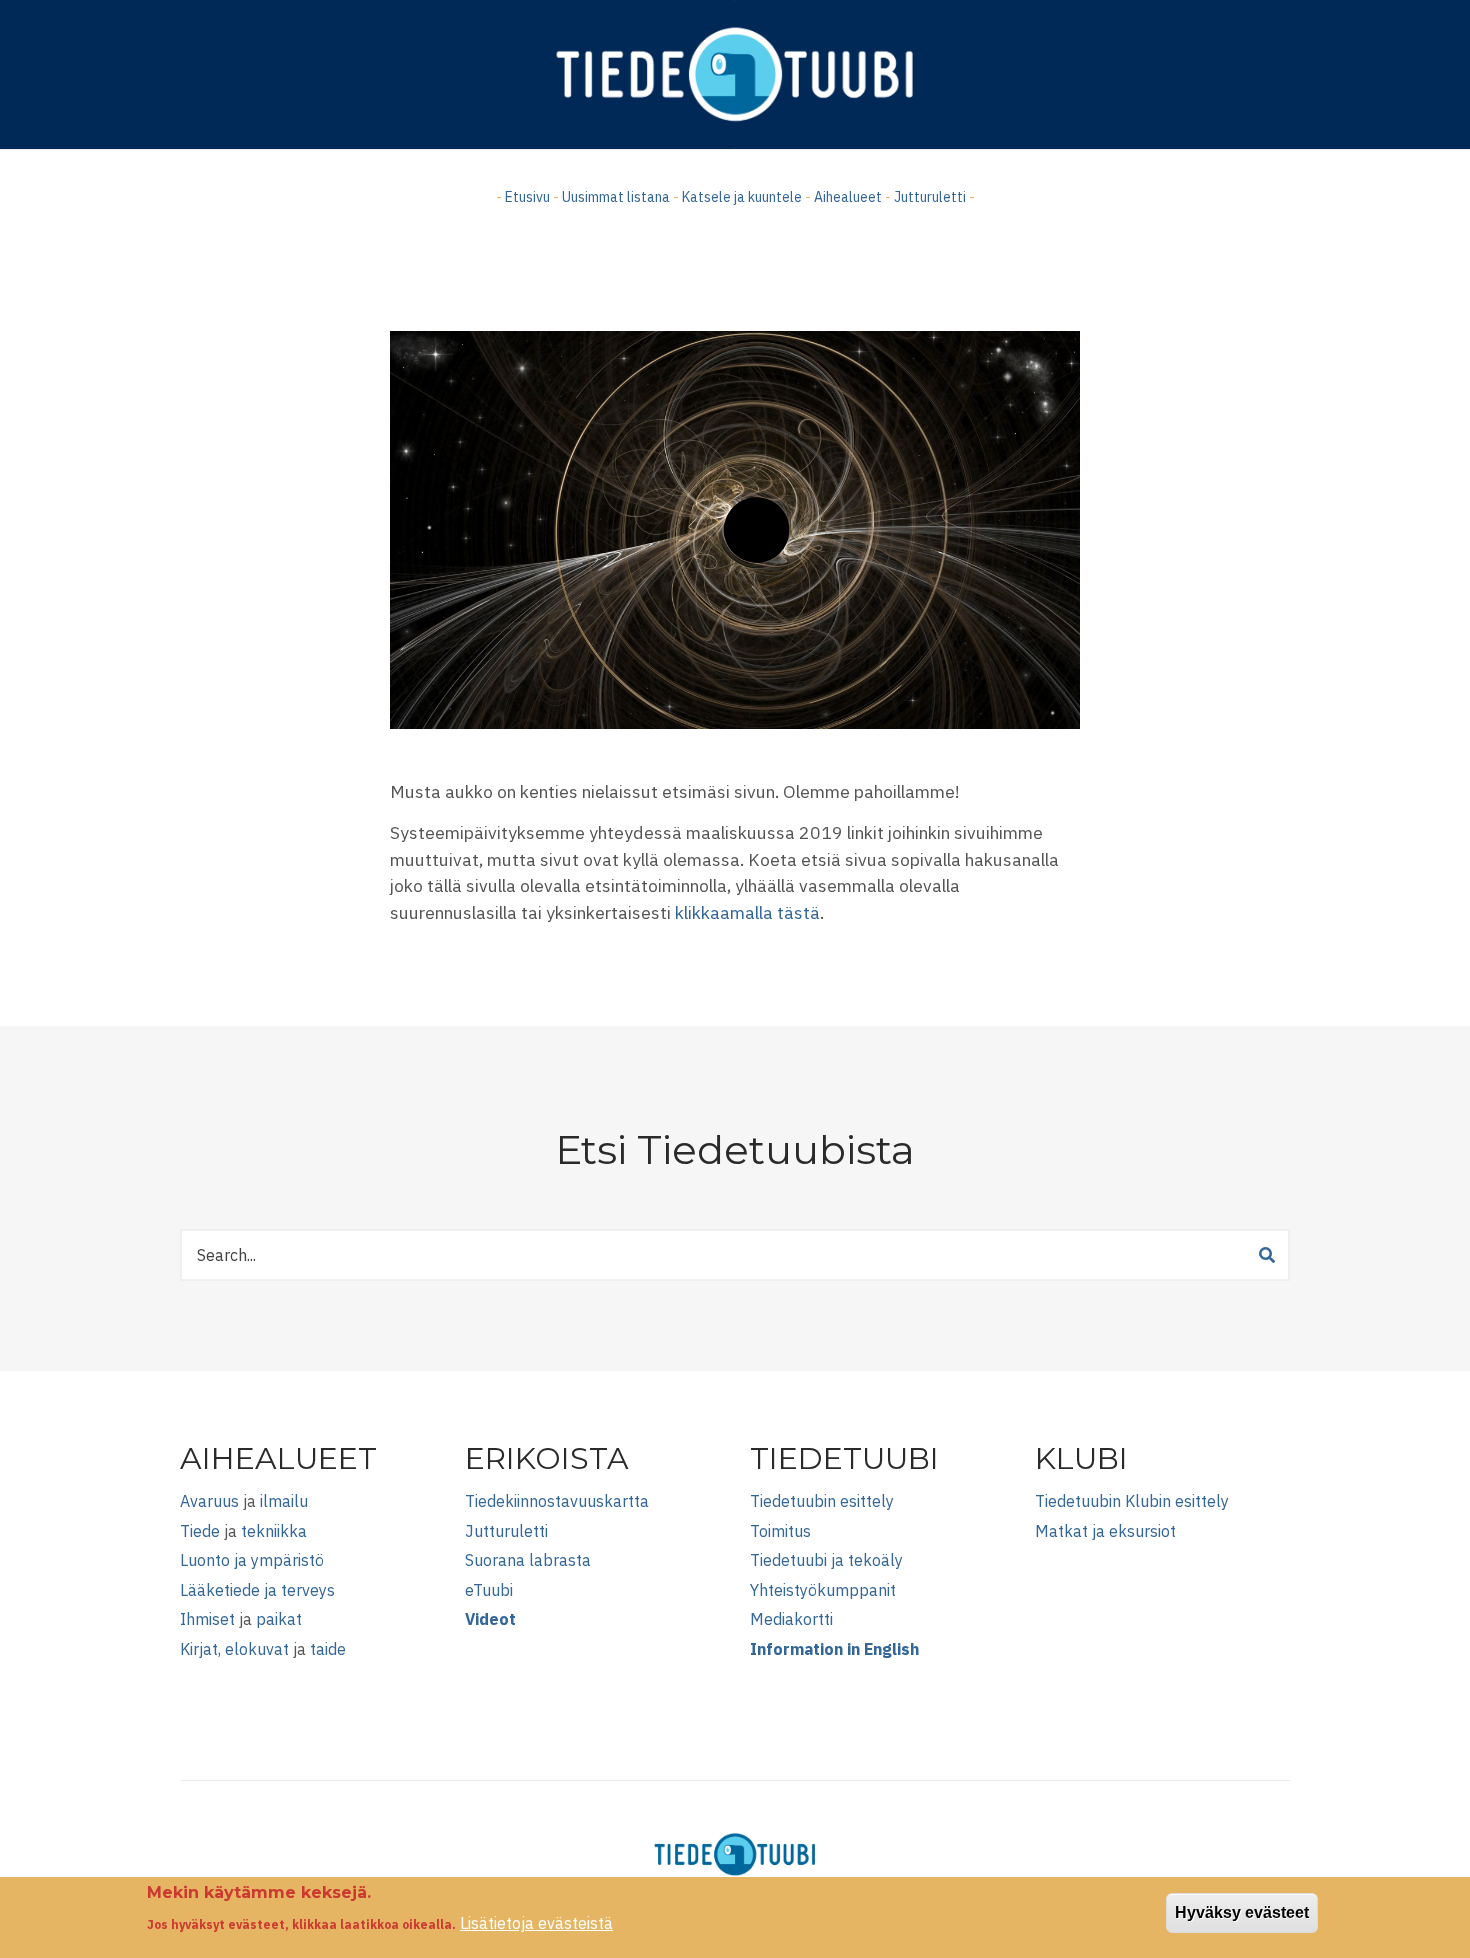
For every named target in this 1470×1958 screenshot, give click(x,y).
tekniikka (274, 1531)
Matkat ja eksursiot (1105, 1531)
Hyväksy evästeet (1242, 1912)
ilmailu (284, 1501)
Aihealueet (848, 197)
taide (328, 1649)
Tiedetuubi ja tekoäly (826, 1560)
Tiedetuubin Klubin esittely (1132, 1501)
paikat (279, 1619)
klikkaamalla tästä (747, 912)
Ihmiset (207, 1619)
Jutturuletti (930, 197)
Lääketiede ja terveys (257, 1590)
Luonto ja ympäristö (252, 1560)
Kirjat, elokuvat (234, 1649)
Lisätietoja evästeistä (536, 1923)
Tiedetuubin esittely (822, 1501)
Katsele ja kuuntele (742, 197)
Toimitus (780, 1531)
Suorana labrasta (528, 1560)
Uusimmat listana (616, 197)
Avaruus (209, 1501)
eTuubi (489, 1590)
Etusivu (527, 197)
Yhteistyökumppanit (823, 1590)
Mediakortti (791, 1619)
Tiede (200, 1531)
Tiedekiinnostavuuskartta (557, 1501)
